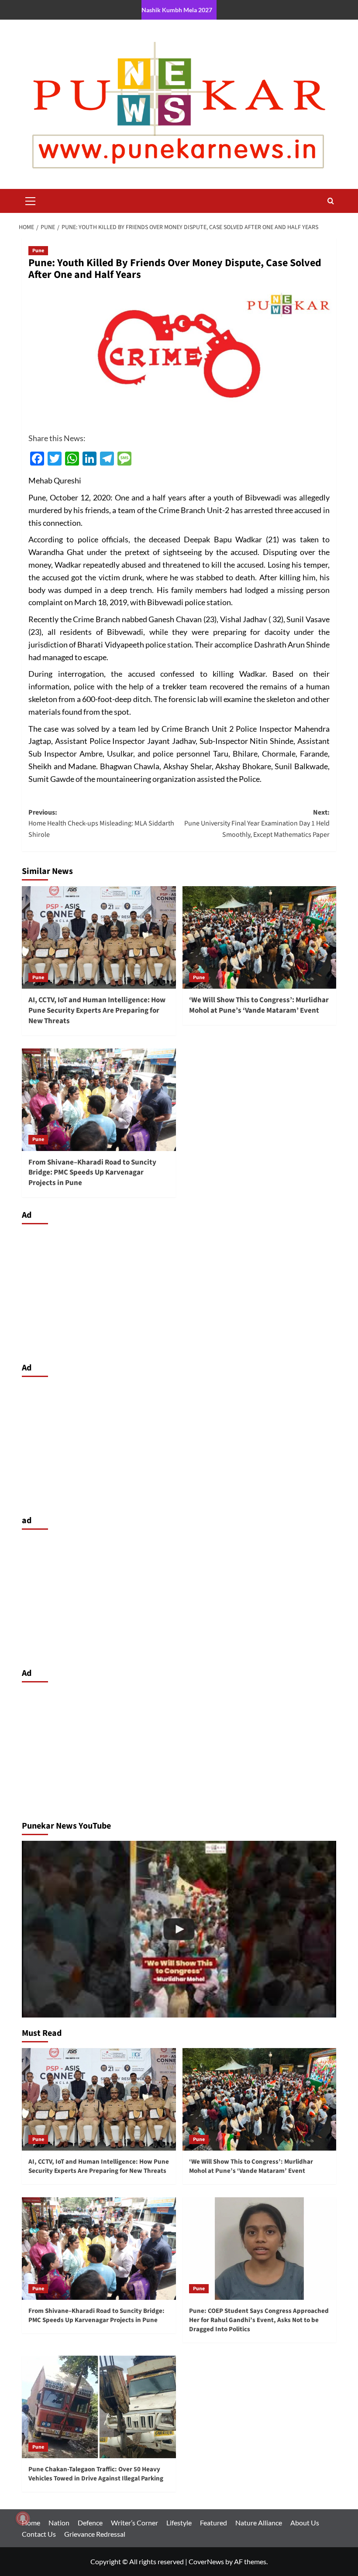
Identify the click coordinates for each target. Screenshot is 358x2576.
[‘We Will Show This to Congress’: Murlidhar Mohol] (179, 1929)
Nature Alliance (259, 2523)
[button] (31, 200)
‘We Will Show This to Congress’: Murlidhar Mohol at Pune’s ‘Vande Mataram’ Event (259, 1005)
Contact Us (39, 2534)
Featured (213, 2523)
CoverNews (206, 2561)
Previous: (101, 824)
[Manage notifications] (23, 2518)
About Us (305, 2523)
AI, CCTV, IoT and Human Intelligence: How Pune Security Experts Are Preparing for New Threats (97, 1011)
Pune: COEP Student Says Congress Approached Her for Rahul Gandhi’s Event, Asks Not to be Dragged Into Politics (259, 2320)
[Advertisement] (179, 1291)
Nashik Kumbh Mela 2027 (177, 10)
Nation (59, 2523)
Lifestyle (179, 2523)
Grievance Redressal (95, 2534)
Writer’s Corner (134, 2523)
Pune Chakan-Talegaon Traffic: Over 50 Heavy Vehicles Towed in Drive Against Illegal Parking (96, 2474)
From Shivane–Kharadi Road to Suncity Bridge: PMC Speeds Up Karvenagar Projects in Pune (92, 1173)
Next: (257, 824)
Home (31, 2523)
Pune (38, 251)
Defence (90, 2523)
